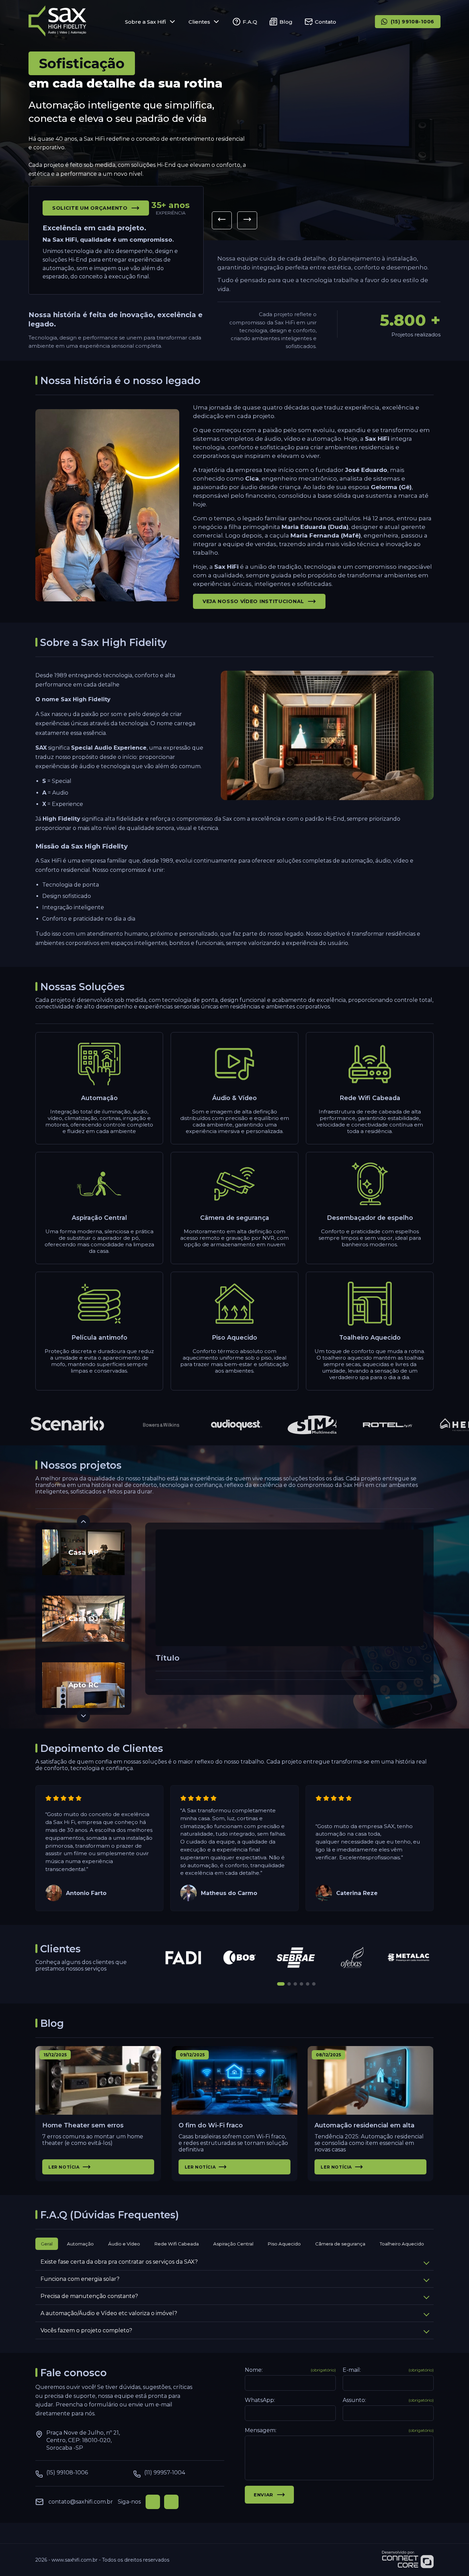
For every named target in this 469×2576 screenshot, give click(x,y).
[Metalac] (409, 1957)
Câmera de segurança (340, 2244)
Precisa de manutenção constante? (89, 2296)
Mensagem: (339, 2430)
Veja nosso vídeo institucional (253, 601)
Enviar (264, 2495)
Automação (80, 2244)
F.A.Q (250, 22)
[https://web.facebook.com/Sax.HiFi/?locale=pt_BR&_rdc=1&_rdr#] (153, 2502)
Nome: (290, 2370)
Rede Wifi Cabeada (177, 2244)
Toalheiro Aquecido (402, 2244)
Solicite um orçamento (90, 208)
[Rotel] (359, 1425)
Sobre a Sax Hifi (146, 22)
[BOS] (240, 1957)
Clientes (199, 22)
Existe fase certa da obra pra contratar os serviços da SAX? (119, 2262)
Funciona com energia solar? (80, 2279)
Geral (47, 2244)
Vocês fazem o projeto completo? (86, 2330)
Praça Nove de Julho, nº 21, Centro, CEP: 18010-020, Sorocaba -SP (83, 2440)
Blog (286, 22)
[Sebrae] (296, 1957)
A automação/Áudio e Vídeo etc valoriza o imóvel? (109, 2313)
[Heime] (435, 1425)
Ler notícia (64, 2167)
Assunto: (388, 2400)
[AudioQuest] (208, 1425)
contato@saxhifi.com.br (81, 2502)
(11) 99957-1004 (165, 2473)
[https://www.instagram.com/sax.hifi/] (171, 2502)
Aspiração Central (233, 2244)
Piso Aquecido (284, 2244)
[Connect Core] (408, 2560)
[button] (222, 220)
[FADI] (184, 1957)
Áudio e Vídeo (124, 2244)
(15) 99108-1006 (413, 22)
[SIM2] (284, 1425)
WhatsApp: (260, 2400)
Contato (325, 22)
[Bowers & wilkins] (133, 1425)
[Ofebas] (353, 1957)
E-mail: (388, 2370)
